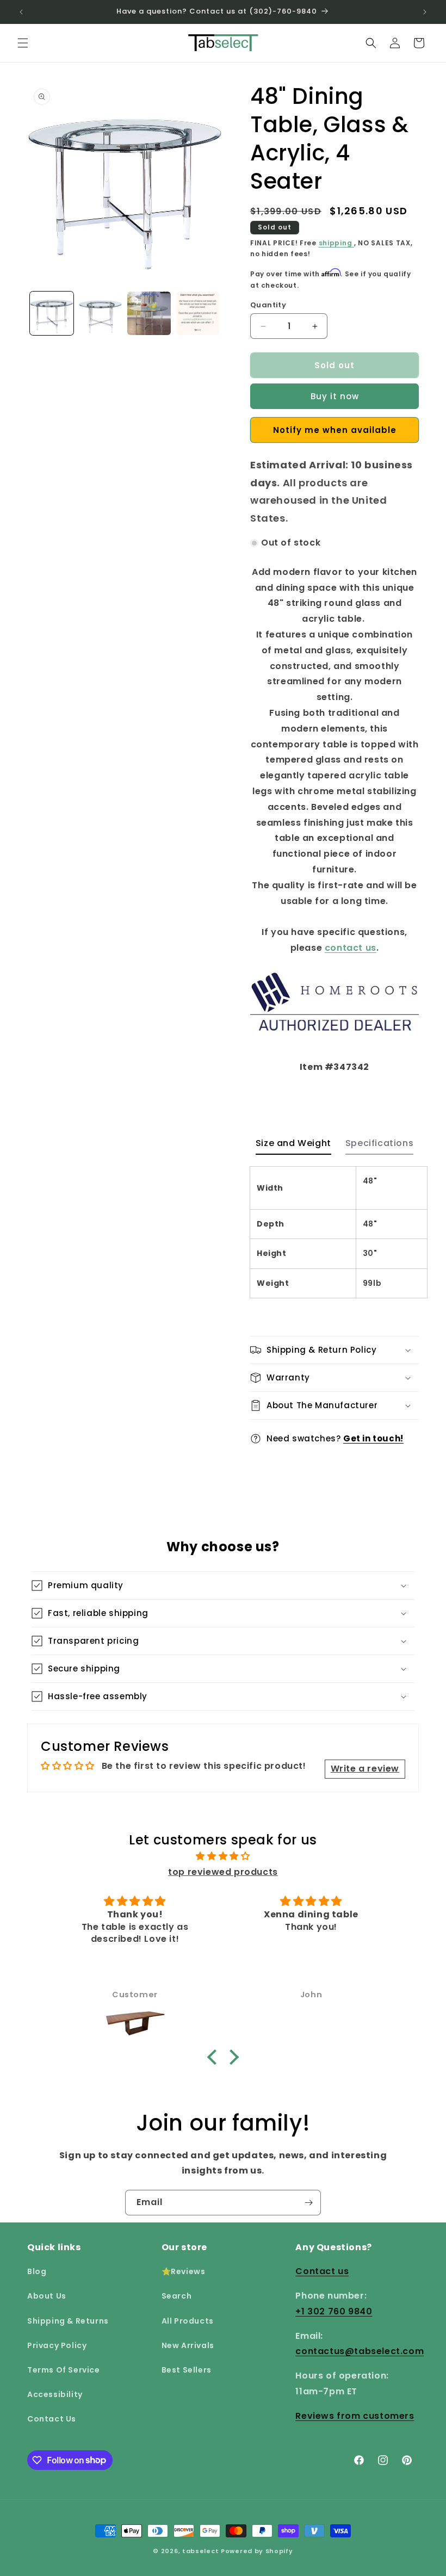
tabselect (200, 2551)
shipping (336, 243)
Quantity (268, 305)
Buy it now (335, 396)
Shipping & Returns (68, 2321)
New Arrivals (188, 2345)
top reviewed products (223, 1872)
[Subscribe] (308, 2203)
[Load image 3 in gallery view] (149, 313)
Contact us (322, 2271)
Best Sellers (187, 2370)
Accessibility (55, 2394)
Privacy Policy (57, 2345)
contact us (351, 948)
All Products (188, 2321)
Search (177, 2296)
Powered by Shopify (257, 2551)
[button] (23, 43)
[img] (223, 1856)
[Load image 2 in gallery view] (101, 313)
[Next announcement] (425, 12)
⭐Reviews (184, 2271)
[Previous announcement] (21, 12)
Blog (37, 2271)
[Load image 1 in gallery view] (52, 313)
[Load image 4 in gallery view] (198, 313)
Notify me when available (335, 430)
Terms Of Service (64, 2370)
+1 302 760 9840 (334, 2311)
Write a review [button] (365, 1769)
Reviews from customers (355, 2416)
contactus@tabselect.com (360, 2351)
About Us (47, 2296)
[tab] (293, 1146)
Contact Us (52, 2419)
